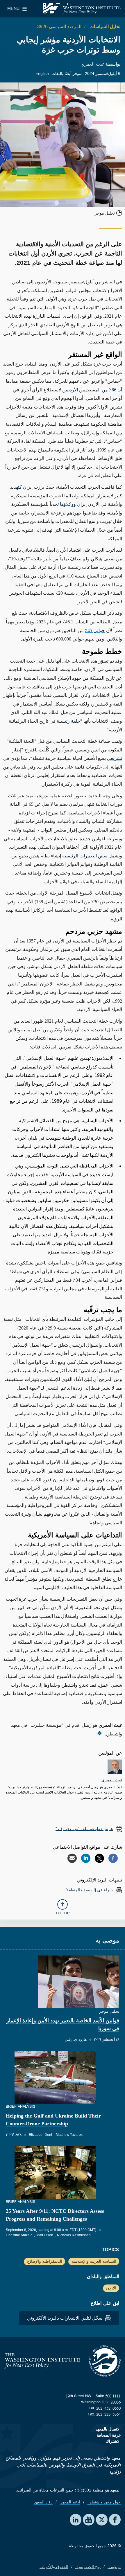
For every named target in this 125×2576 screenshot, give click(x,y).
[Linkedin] (86, 1858)
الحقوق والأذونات (54, 2567)
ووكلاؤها (68, 504)
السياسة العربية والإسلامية (94, 2261)
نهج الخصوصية (88, 2567)
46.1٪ (68, 622)
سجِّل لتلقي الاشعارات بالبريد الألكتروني (65, 2318)
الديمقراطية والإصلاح (45, 2261)
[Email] (72, 1858)
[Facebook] (113, 1858)
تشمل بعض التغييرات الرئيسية (91, 856)
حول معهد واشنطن (104, 2502)
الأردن (111, 2288)
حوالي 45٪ (95, 630)
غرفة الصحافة (109, 2435)
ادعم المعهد (70, 2502)
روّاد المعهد (43, 2502)
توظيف (114, 2567)
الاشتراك (113, 2441)
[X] (99, 1858)
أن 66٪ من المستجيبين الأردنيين (92, 390)
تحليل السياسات (104, 27)
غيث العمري (92, 64)
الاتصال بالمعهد (108, 2429)
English (42, 73)
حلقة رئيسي (70, 721)
